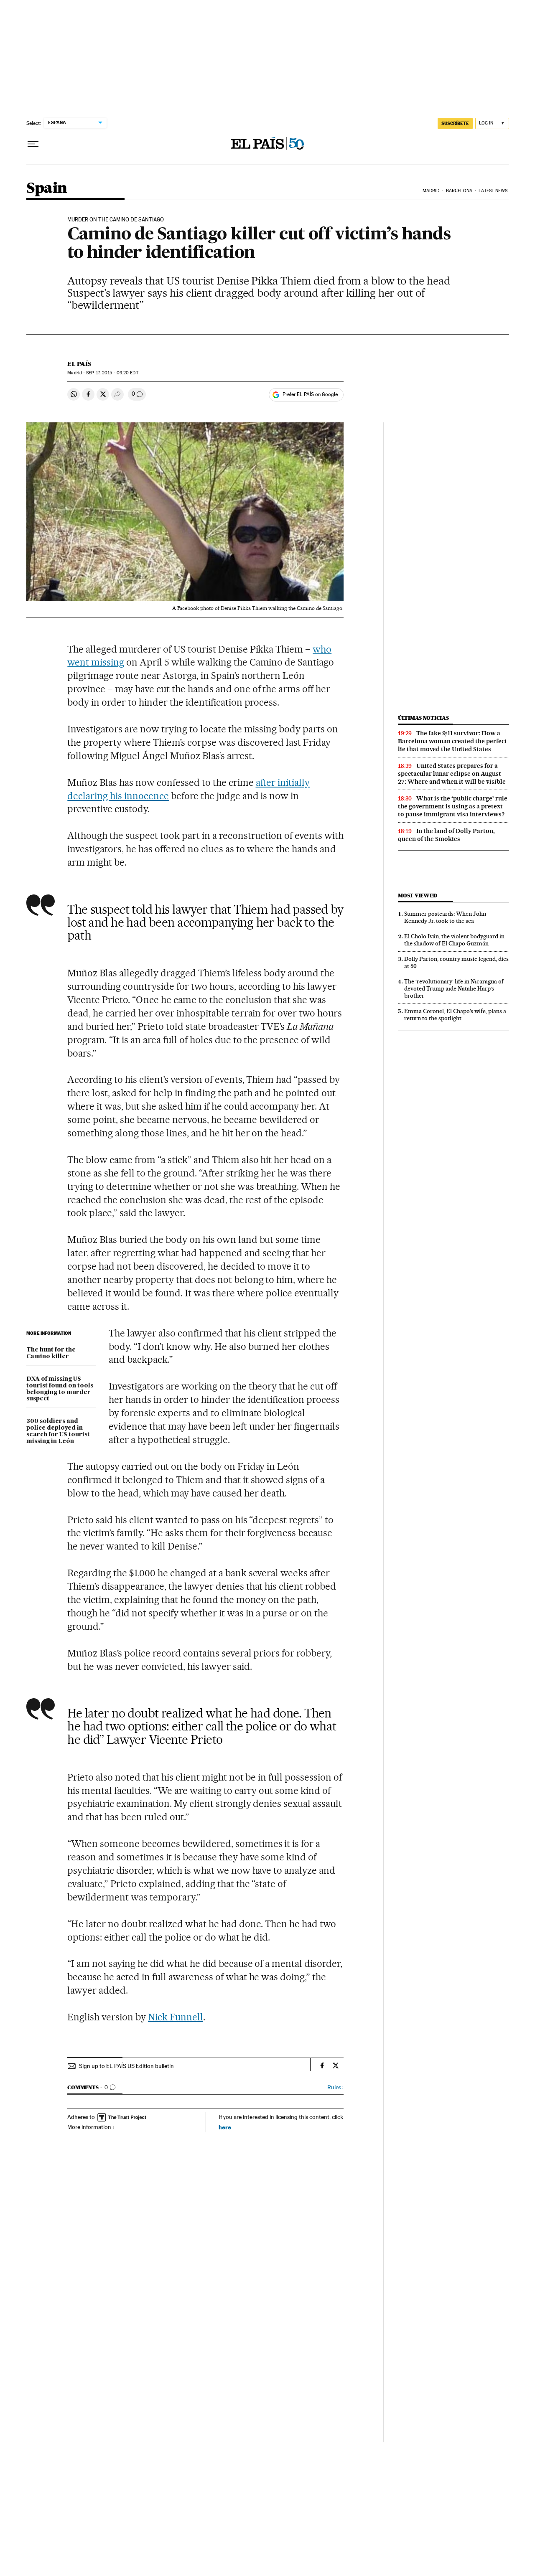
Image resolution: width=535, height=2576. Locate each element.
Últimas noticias (423, 718)
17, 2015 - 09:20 (112, 373)
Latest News (493, 191)
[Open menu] (33, 144)
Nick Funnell (176, 2017)
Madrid (431, 191)
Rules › (335, 2087)
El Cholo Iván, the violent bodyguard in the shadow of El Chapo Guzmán (454, 940)
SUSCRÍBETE (455, 123)
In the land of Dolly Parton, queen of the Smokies (446, 835)
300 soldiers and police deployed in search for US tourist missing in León (58, 1431)
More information (89, 2127)
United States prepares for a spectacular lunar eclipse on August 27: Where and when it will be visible (452, 774)
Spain (47, 189)
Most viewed (417, 896)
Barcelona (459, 191)
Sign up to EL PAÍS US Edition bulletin (126, 2066)
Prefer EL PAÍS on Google (310, 394)
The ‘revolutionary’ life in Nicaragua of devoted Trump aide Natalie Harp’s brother (454, 988)
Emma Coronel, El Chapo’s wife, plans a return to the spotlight (455, 1015)
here (225, 2127)
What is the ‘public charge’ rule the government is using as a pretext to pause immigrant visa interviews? (453, 806)
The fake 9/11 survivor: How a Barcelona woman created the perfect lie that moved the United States (452, 741)
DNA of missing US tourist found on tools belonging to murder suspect (60, 1389)
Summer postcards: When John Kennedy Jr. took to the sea (445, 917)
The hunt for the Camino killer (51, 1353)
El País (79, 364)
